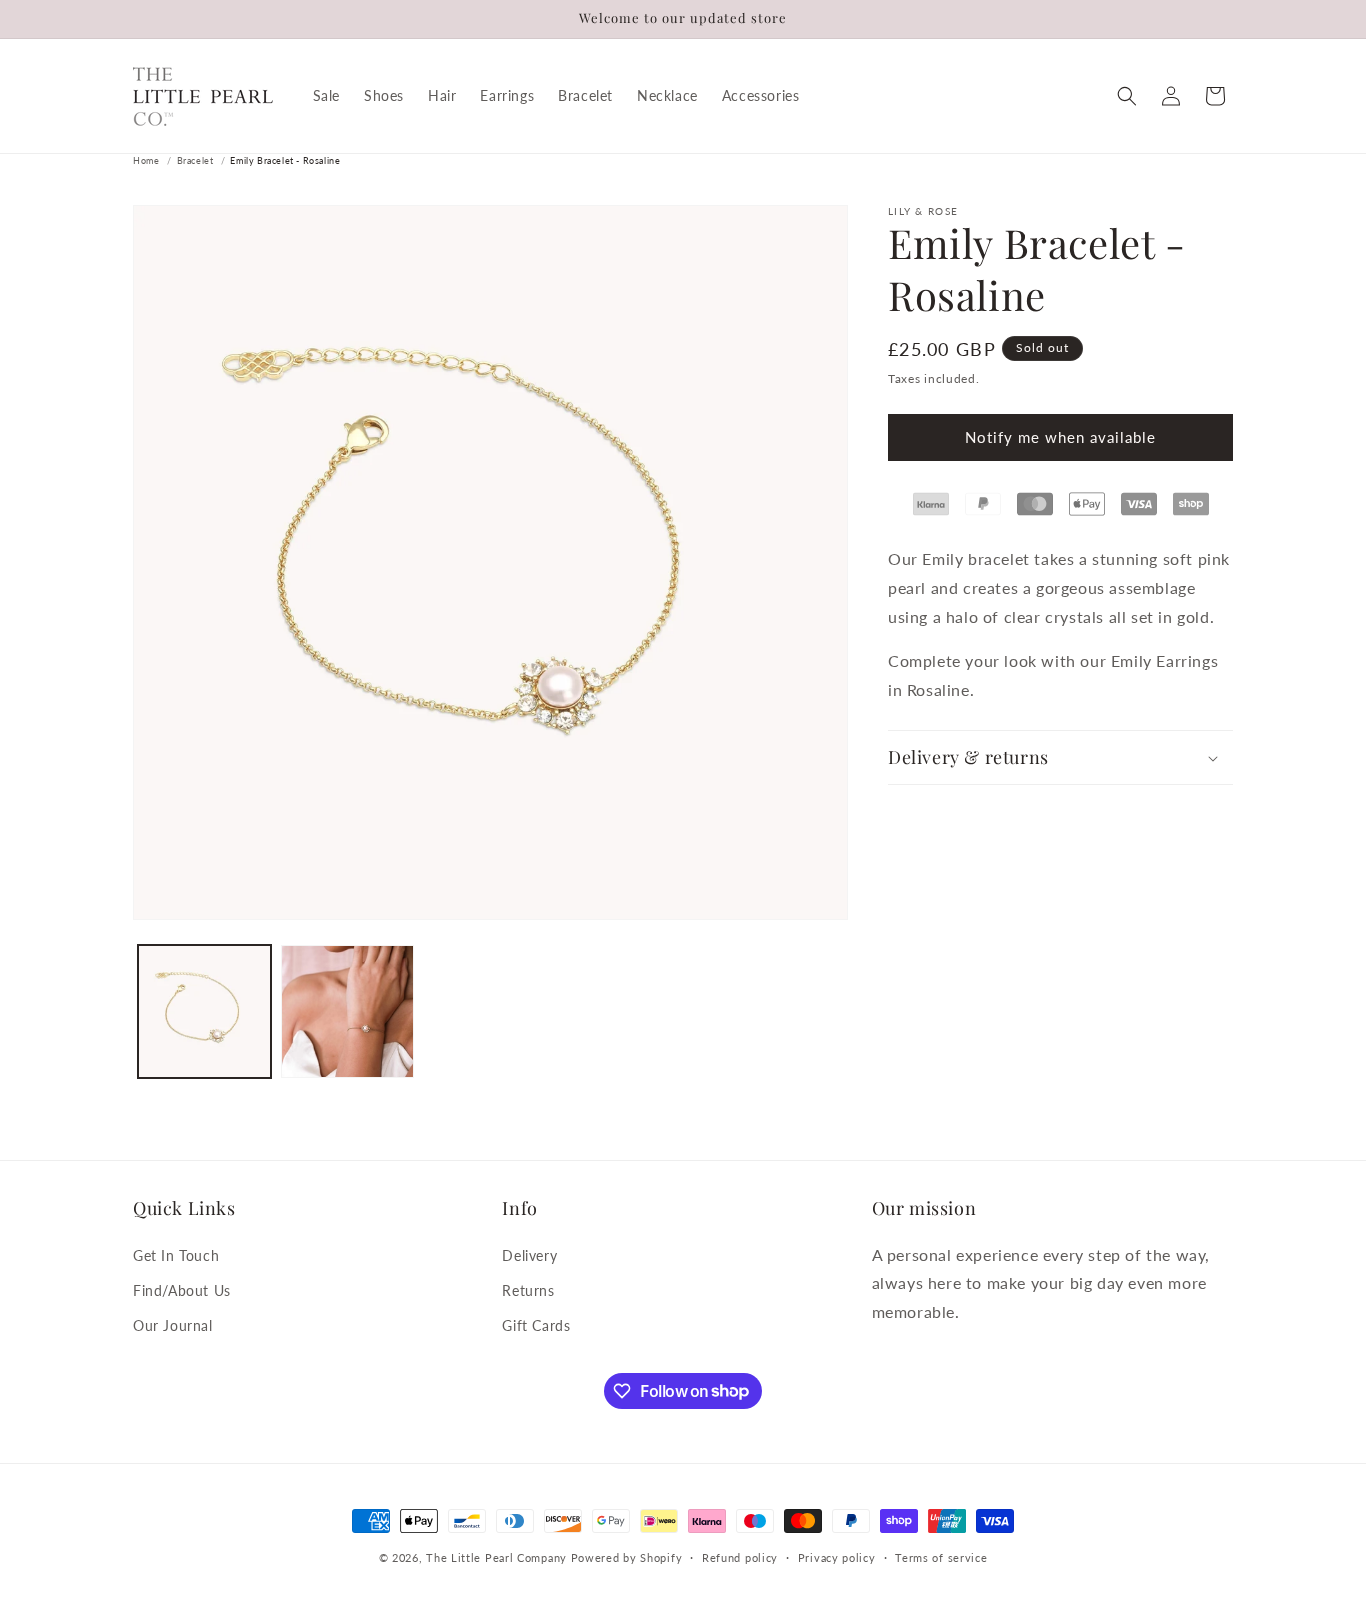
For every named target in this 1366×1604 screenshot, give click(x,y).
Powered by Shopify (627, 1557)
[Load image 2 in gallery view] (347, 1011)
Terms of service (941, 1556)
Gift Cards (536, 1324)
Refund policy (740, 1556)
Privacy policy (837, 1556)
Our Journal (173, 1324)
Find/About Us (182, 1289)
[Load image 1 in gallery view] (204, 1011)
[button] (1127, 96)
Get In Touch (176, 1254)
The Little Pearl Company (496, 1557)
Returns (528, 1289)
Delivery (529, 1254)
